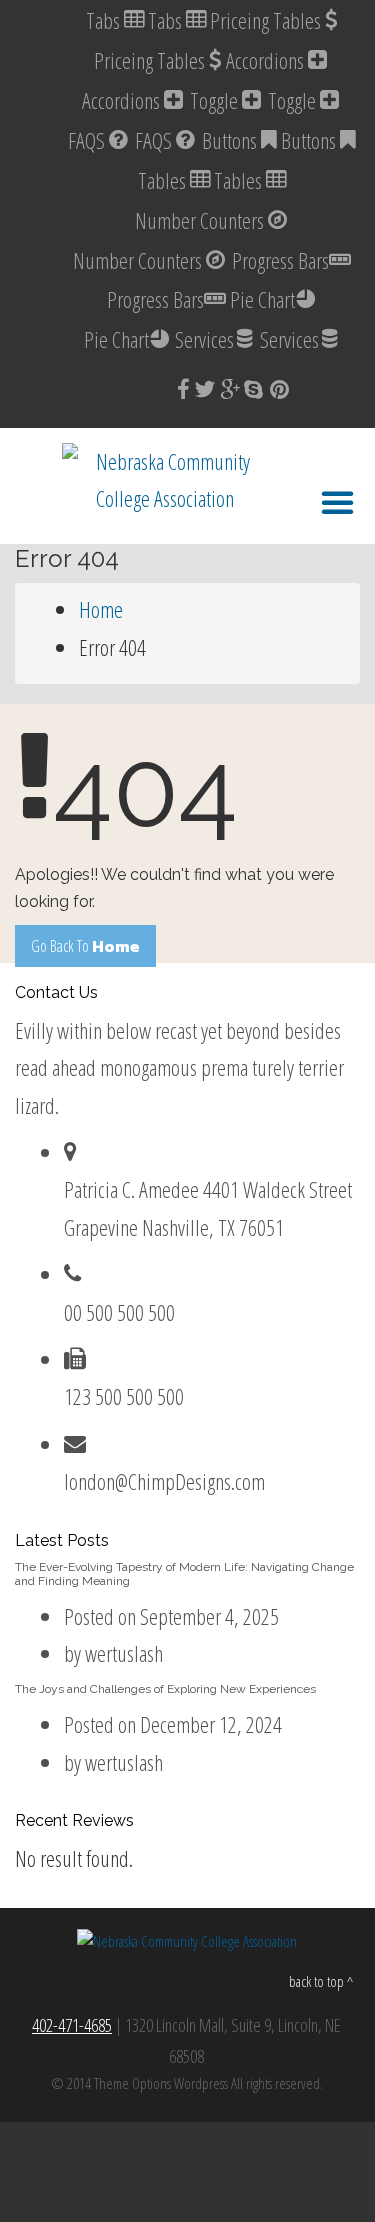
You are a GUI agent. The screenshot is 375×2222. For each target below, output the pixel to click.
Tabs (105, 20)
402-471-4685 (72, 2025)
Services (204, 339)
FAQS (88, 140)
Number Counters (201, 220)
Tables (164, 180)
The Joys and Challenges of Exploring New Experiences (165, 1689)
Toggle (216, 100)
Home (101, 609)
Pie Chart (262, 299)
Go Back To (85, 946)
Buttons (231, 140)
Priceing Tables (267, 20)
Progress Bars (280, 260)
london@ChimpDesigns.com (164, 1481)
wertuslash (124, 1653)
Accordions (267, 60)
